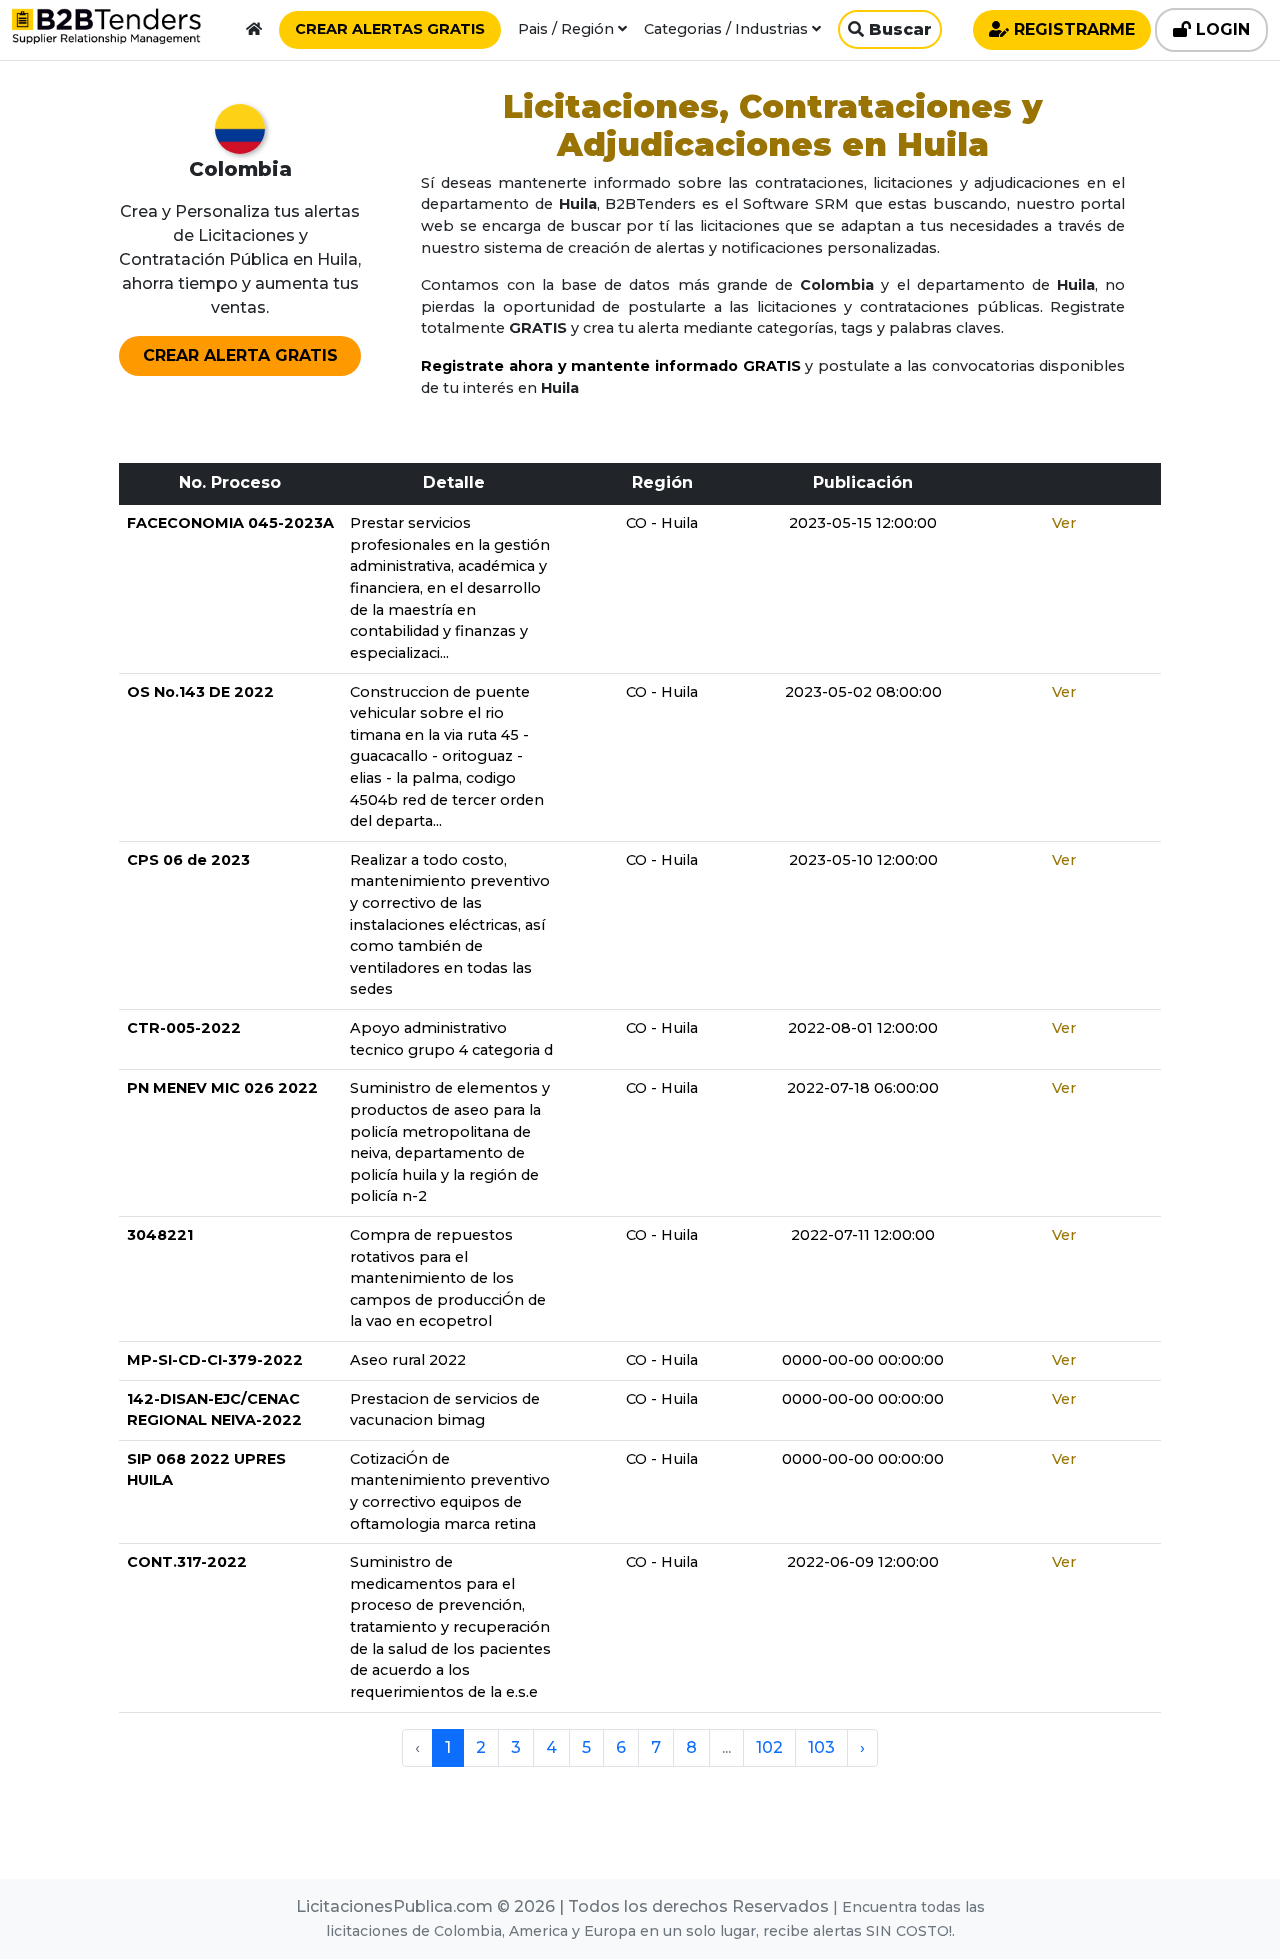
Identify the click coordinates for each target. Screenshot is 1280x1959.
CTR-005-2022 (184, 1028)
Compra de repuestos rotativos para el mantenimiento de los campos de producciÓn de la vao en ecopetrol (448, 1278)
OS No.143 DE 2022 (200, 692)
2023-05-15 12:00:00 (863, 523)
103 (821, 1747)
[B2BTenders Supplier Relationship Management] (106, 29)
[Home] (254, 29)
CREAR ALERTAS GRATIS (390, 29)
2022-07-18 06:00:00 (863, 1088)
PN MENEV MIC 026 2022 (222, 1088)
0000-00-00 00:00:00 (863, 1360)
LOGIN (1220, 29)
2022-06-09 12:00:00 (863, 1562)
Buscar (898, 29)
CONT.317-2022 (187, 1562)
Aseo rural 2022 (408, 1360)
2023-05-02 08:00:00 (863, 692)
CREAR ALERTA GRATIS (240, 355)
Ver (1064, 523)
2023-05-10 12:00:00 (863, 860)
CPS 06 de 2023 (188, 860)
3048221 (160, 1235)
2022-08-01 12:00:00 (863, 1028)
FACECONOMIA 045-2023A (230, 523)
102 (769, 1747)
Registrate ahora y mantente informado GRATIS (610, 366)
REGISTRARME (1072, 29)
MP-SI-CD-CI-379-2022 (215, 1360)
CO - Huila (662, 523)
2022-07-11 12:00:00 (863, 1235)
